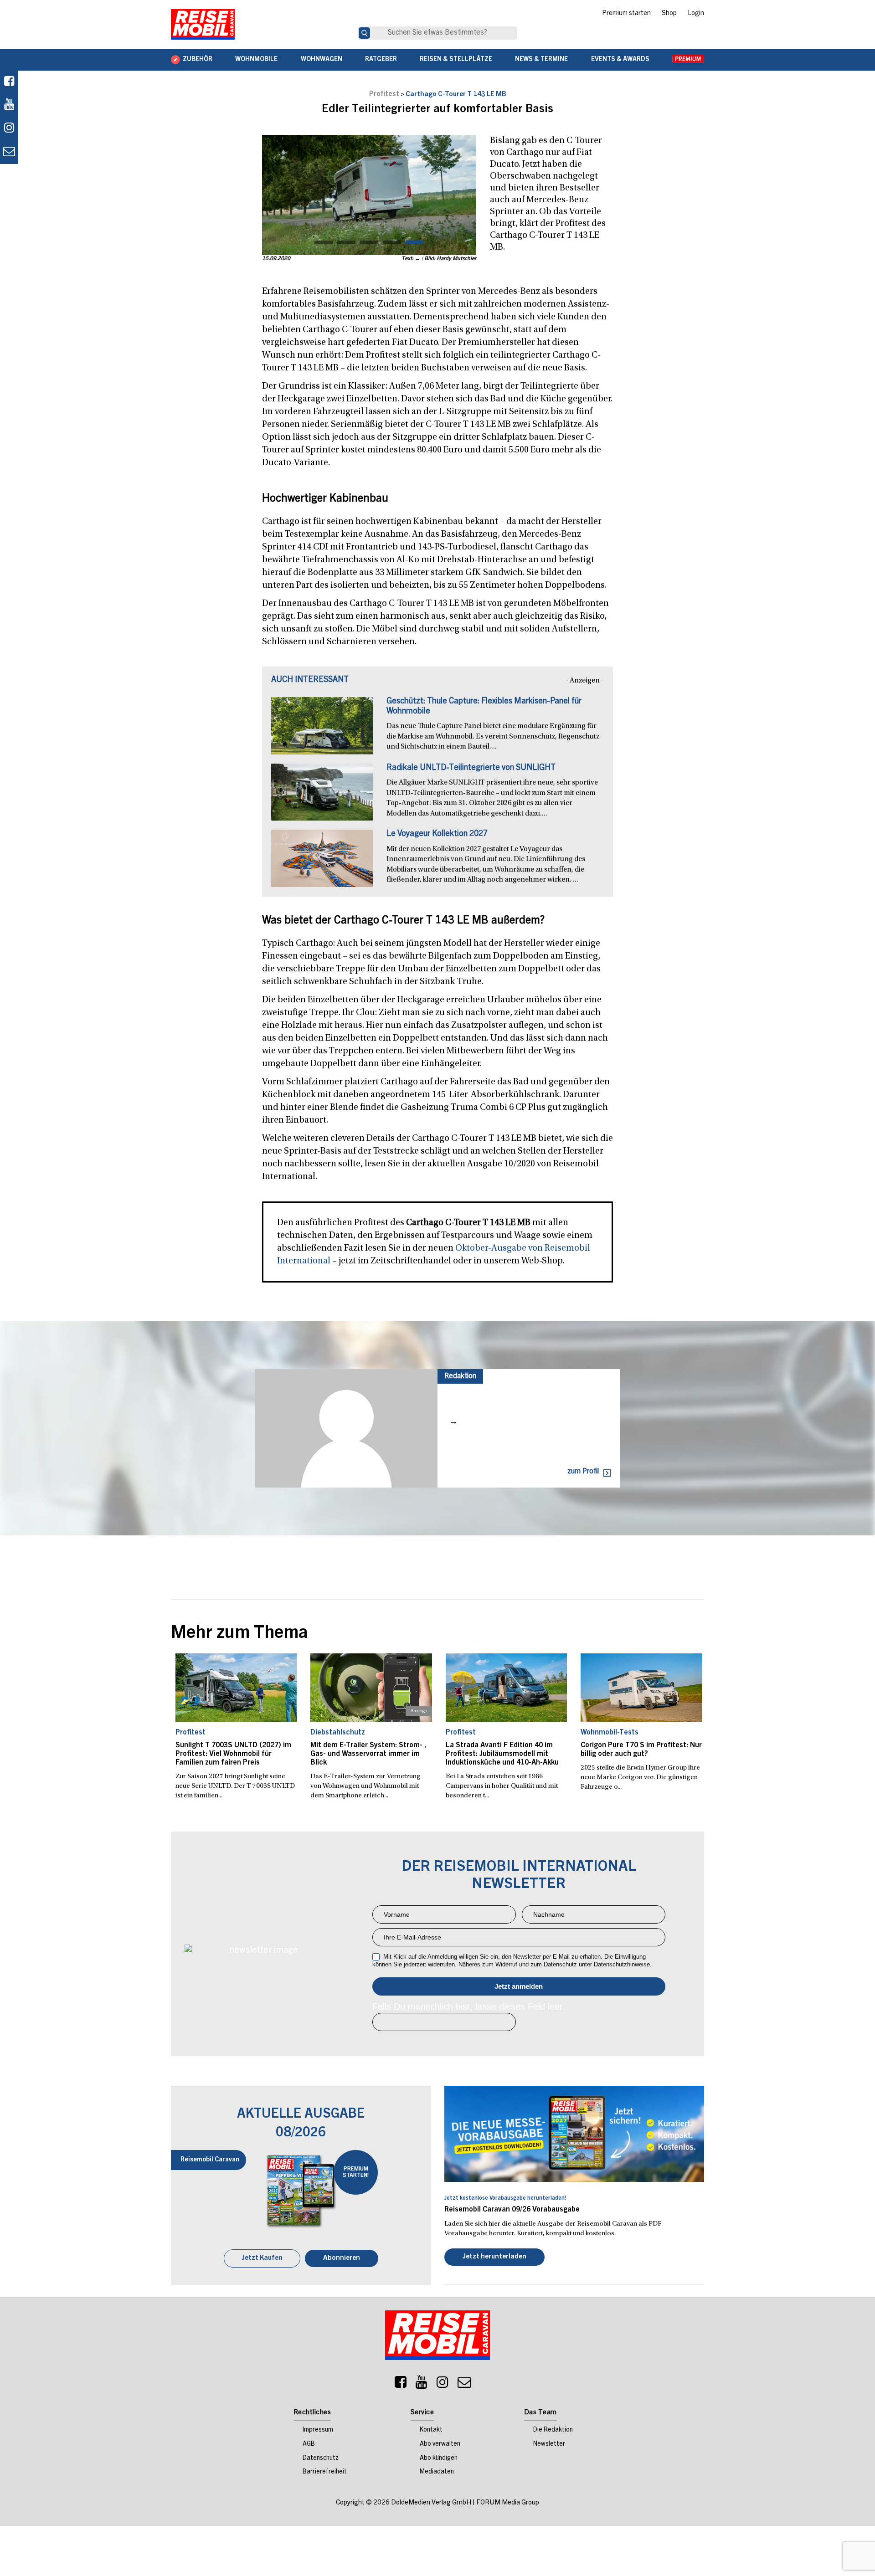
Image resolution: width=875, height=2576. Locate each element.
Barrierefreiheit (325, 2473)
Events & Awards (620, 60)
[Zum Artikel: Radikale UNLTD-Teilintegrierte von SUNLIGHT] (322, 797)
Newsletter (549, 2445)
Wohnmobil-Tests (610, 1733)
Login (696, 14)
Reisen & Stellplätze (456, 60)
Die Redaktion (553, 2431)
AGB (309, 2445)
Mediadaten (437, 2473)
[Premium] (688, 60)
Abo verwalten (440, 2445)
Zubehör (198, 60)
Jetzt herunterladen (494, 2258)
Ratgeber (381, 60)
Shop (669, 14)
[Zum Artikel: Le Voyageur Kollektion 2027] (322, 863)
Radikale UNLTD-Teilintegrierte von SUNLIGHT (471, 768)
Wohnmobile (256, 60)
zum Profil (583, 1472)
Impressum (318, 2431)
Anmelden (519, 1986)
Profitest (384, 94)
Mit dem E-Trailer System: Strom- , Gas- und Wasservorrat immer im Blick (368, 1754)
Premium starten (626, 14)
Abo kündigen (439, 2459)
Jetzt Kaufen (262, 2259)
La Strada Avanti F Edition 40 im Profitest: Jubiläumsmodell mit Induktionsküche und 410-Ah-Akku (502, 1754)
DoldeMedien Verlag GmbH (431, 2504)
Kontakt (431, 2431)
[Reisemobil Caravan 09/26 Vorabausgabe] (574, 2134)
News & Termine (541, 60)
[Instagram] (443, 2386)
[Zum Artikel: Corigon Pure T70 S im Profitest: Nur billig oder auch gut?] (641, 1688)
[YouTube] (422, 2386)
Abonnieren (342, 2259)
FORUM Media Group (508, 2504)
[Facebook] (9, 82)
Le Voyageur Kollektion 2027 (437, 834)
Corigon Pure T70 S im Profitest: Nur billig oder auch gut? (641, 1750)
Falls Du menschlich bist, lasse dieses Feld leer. (469, 2006)
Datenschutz (321, 2459)
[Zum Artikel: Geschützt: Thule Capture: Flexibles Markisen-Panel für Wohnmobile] (322, 730)
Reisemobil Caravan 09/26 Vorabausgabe (512, 2210)
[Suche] (364, 33)
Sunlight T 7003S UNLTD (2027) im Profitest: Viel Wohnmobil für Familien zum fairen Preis (233, 1754)
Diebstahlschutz (338, 1733)
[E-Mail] (464, 2386)
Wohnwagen (322, 60)
